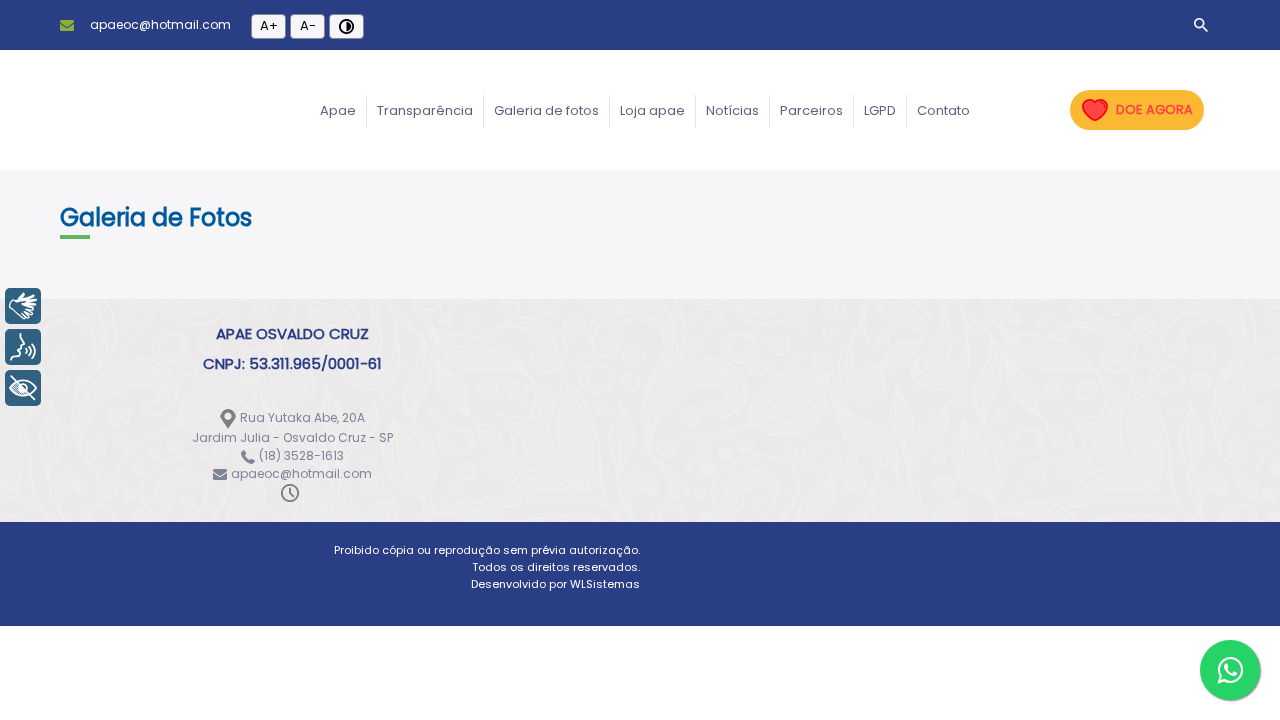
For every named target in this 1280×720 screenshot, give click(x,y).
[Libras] (23, 306)
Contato (943, 110)
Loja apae (652, 110)
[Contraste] (346, 26)
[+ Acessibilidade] (23, 388)
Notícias (732, 110)
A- (308, 25)
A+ (269, 25)
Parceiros (811, 110)
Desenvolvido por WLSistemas (555, 584)
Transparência (425, 110)
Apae (338, 110)
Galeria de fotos (546, 110)
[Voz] (23, 347)
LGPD (880, 110)
